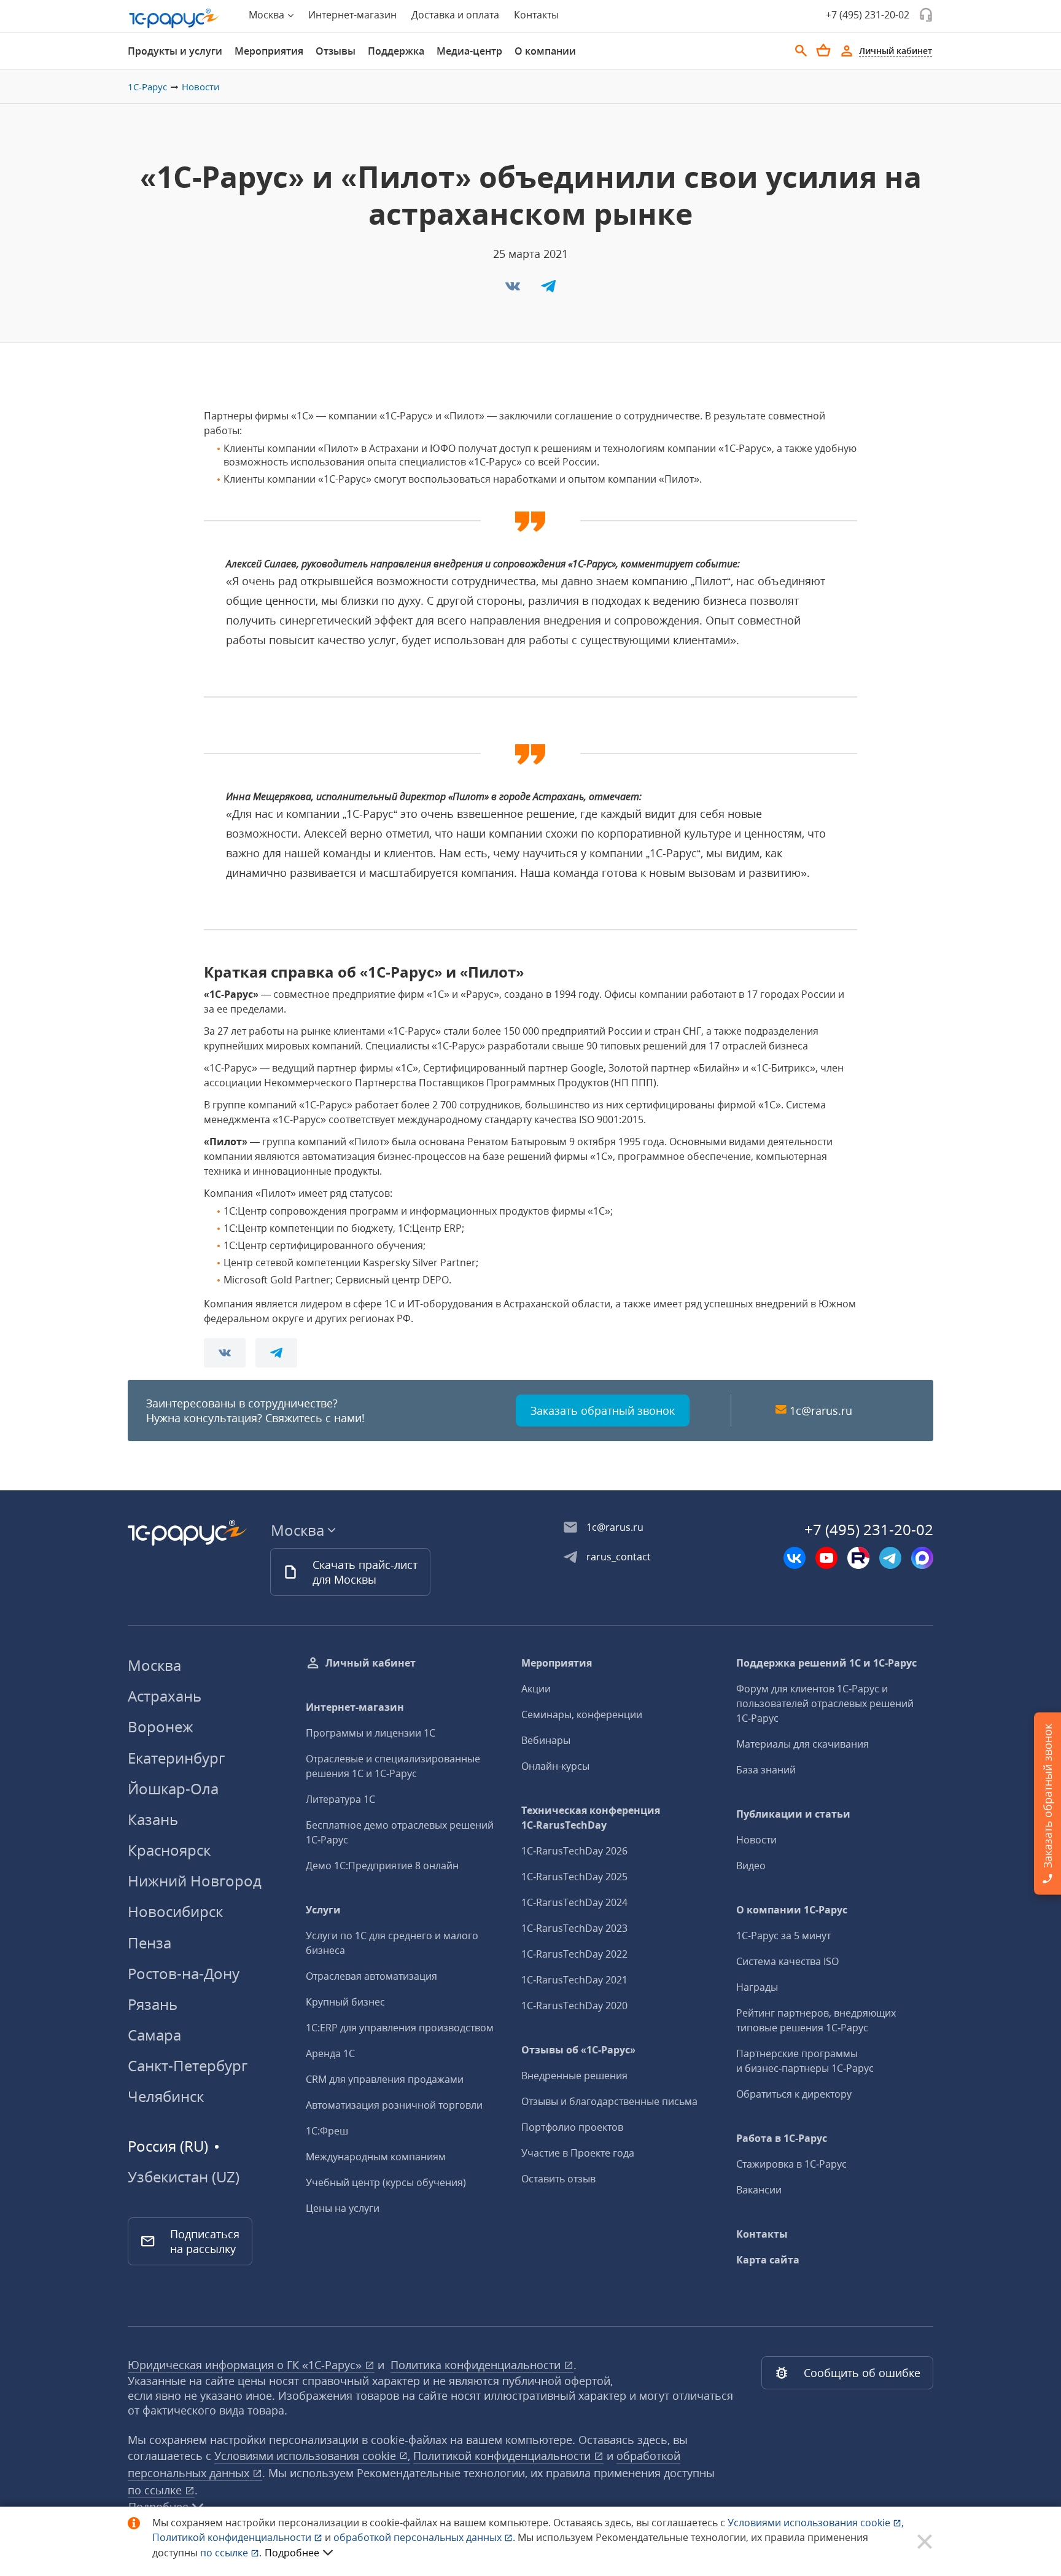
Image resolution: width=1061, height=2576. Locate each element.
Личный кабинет (371, 1663)
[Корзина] (823, 50)
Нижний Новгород (195, 1881)
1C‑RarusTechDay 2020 (574, 2006)
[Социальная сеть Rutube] (858, 1558)
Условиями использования (816, 2523)
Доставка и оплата (455, 15)
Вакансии (759, 2190)
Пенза (150, 1943)
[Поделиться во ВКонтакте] (514, 290)
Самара (154, 2035)
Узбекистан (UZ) (184, 2177)
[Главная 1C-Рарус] (174, 18)
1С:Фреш (327, 2131)
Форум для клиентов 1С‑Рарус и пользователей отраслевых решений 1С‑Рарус (825, 1703)
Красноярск (169, 1850)
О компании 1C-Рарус (792, 1910)
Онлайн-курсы (555, 1766)
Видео (751, 1866)
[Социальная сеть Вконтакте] (795, 1558)
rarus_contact (619, 1557)
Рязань (153, 2004)
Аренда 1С (330, 2053)
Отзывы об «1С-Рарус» (578, 2050)
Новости (201, 87)
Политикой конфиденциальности (233, 2537)
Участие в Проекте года (578, 2153)
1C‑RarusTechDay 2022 (574, 1954)
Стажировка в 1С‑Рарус (791, 2164)
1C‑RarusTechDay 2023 (574, 1928)
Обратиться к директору (794, 2094)
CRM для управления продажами (385, 2079)
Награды (757, 1987)
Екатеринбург (176, 1758)
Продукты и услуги (175, 51)
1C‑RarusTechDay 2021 (574, 1980)
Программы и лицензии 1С (371, 1733)
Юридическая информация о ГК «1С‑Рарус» (246, 2365)
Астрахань (165, 1696)
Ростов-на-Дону (184, 1973)
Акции (536, 1689)
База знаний (766, 1770)
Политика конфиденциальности (477, 2365)
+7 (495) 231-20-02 (868, 15)
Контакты (536, 15)
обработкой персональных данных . (426, 2537)
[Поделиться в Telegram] (548, 290)
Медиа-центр (469, 51)
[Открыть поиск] (801, 51)
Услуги (323, 1910)
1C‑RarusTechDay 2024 (574, 1902)
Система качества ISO (787, 1961)
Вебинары (546, 1740)
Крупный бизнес (345, 2002)
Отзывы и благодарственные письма (609, 2101)
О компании (545, 51)
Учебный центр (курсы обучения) (386, 2182)
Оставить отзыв (558, 2179)
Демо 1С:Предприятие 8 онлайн (382, 1866)
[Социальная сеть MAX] (922, 1558)
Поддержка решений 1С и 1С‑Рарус (826, 1663)
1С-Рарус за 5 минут (783, 1936)
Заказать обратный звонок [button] (603, 1411)
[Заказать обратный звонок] (926, 15)
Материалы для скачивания (803, 1744)
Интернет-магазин (352, 15)
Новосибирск (175, 1911)
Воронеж (161, 1726)
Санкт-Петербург (188, 2065)
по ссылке (156, 2490)
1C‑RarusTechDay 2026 (574, 1851)
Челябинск (166, 2096)
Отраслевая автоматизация (371, 1976)
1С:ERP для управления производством (400, 2028)
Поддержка (396, 51)
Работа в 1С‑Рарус (782, 2138)
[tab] (175, 51)
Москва (154, 1665)
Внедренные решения (574, 2076)
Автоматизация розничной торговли (394, 2105)
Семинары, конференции (582, 1714)
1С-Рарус (147, 87)
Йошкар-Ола (173, 1788)
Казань (153, 1819)
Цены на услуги (343, 2208)
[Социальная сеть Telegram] (890, 1558)
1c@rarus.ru (821, 1411)
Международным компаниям (376, 2157)
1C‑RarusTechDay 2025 (574, 1877)
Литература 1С (340, 1799)
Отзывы (336, 51)
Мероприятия (269, 51)
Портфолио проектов (572, 2127)
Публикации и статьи (793, 1814)
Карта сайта (768, 2260)
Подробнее (292, 2553)
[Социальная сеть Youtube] (826, 1558)
